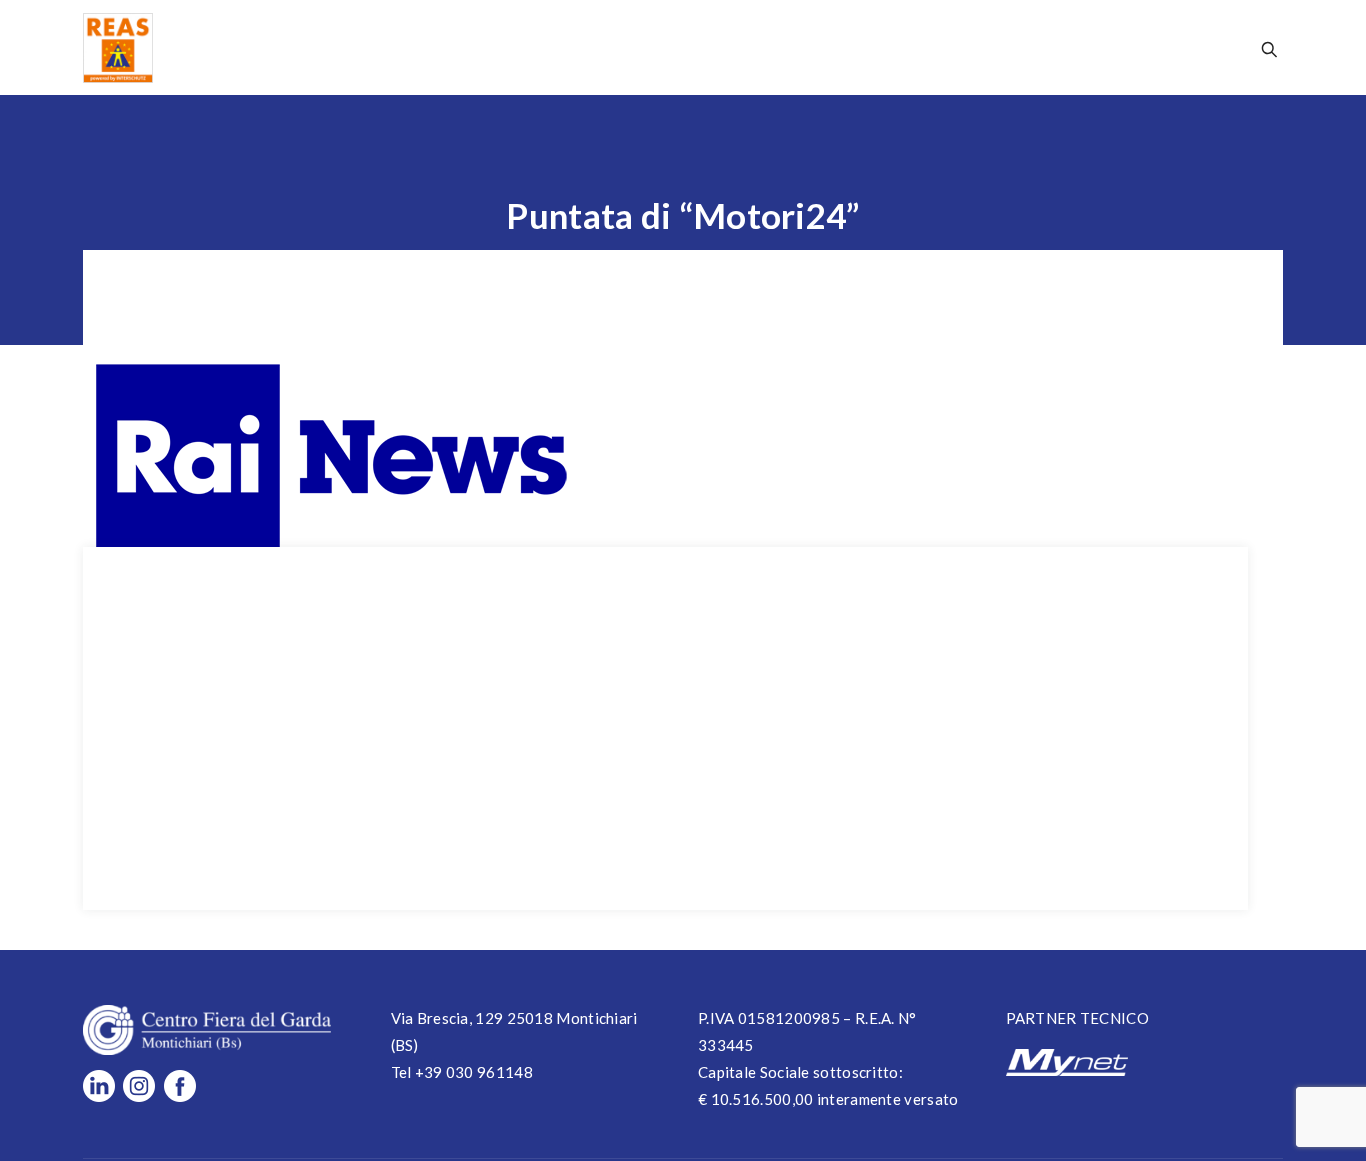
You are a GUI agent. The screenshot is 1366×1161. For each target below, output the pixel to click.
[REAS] (118, 47)
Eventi (784, 47)
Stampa (952, 47)
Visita (559, 47)
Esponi (635, 47)
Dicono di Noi (1064, 47)
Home (420, 47)
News (710, 47)
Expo (489, 47)
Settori (866, 47)
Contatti (1182, 47)
